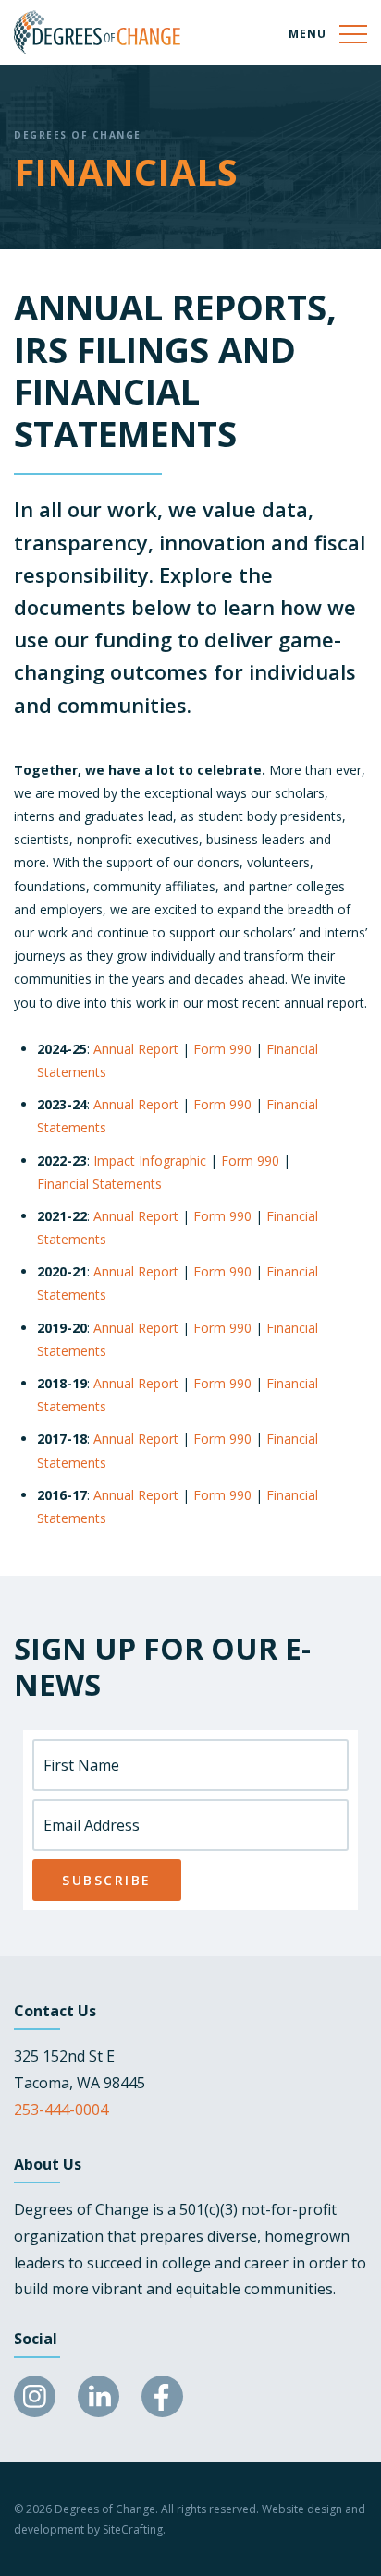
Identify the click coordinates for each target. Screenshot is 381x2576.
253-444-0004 (61, 2110)
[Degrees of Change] (97, 32)
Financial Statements (99, 1184)
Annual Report (136, 1049)
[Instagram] (35, 2396)
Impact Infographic (150, 1161)
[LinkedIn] (98, 2396)
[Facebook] (162, 2396)
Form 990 (222, 1049)
